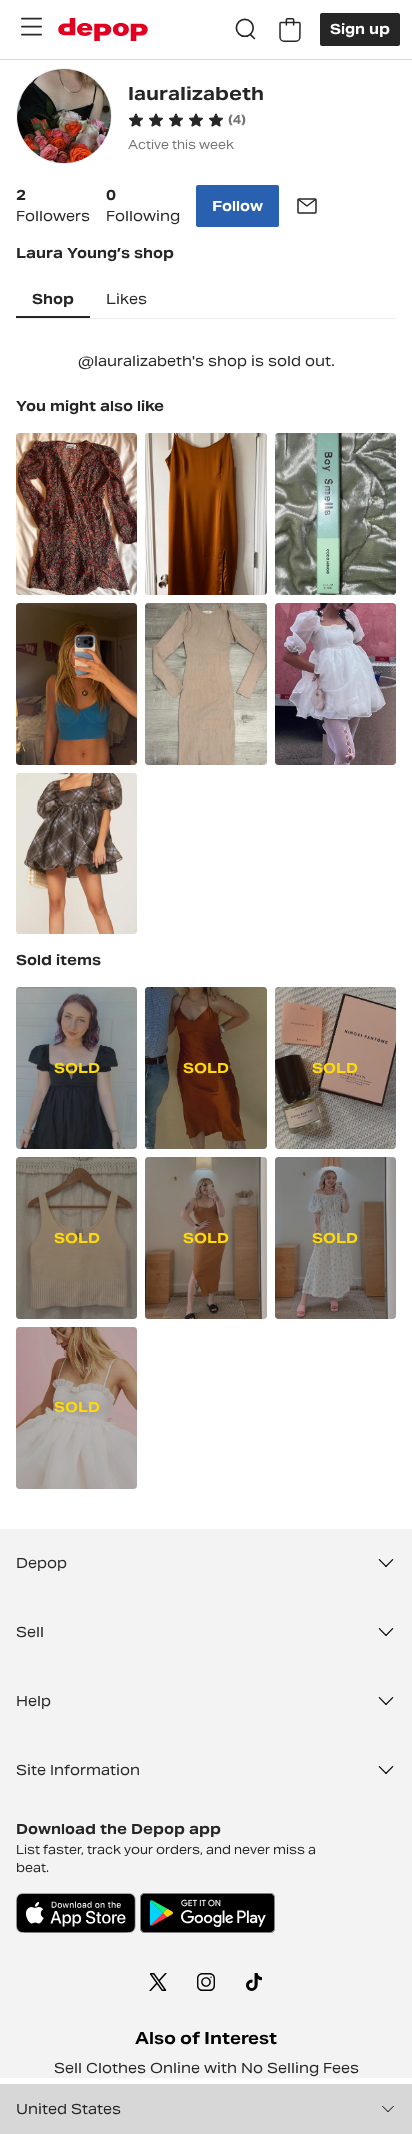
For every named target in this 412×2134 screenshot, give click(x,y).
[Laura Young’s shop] (64, 118)
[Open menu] (31, 27)
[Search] (246, 30)
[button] (187, 120)
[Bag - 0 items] (290, 30)
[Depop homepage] (103, 29)
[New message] (307, 206)
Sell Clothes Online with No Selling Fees (206, 2068)
